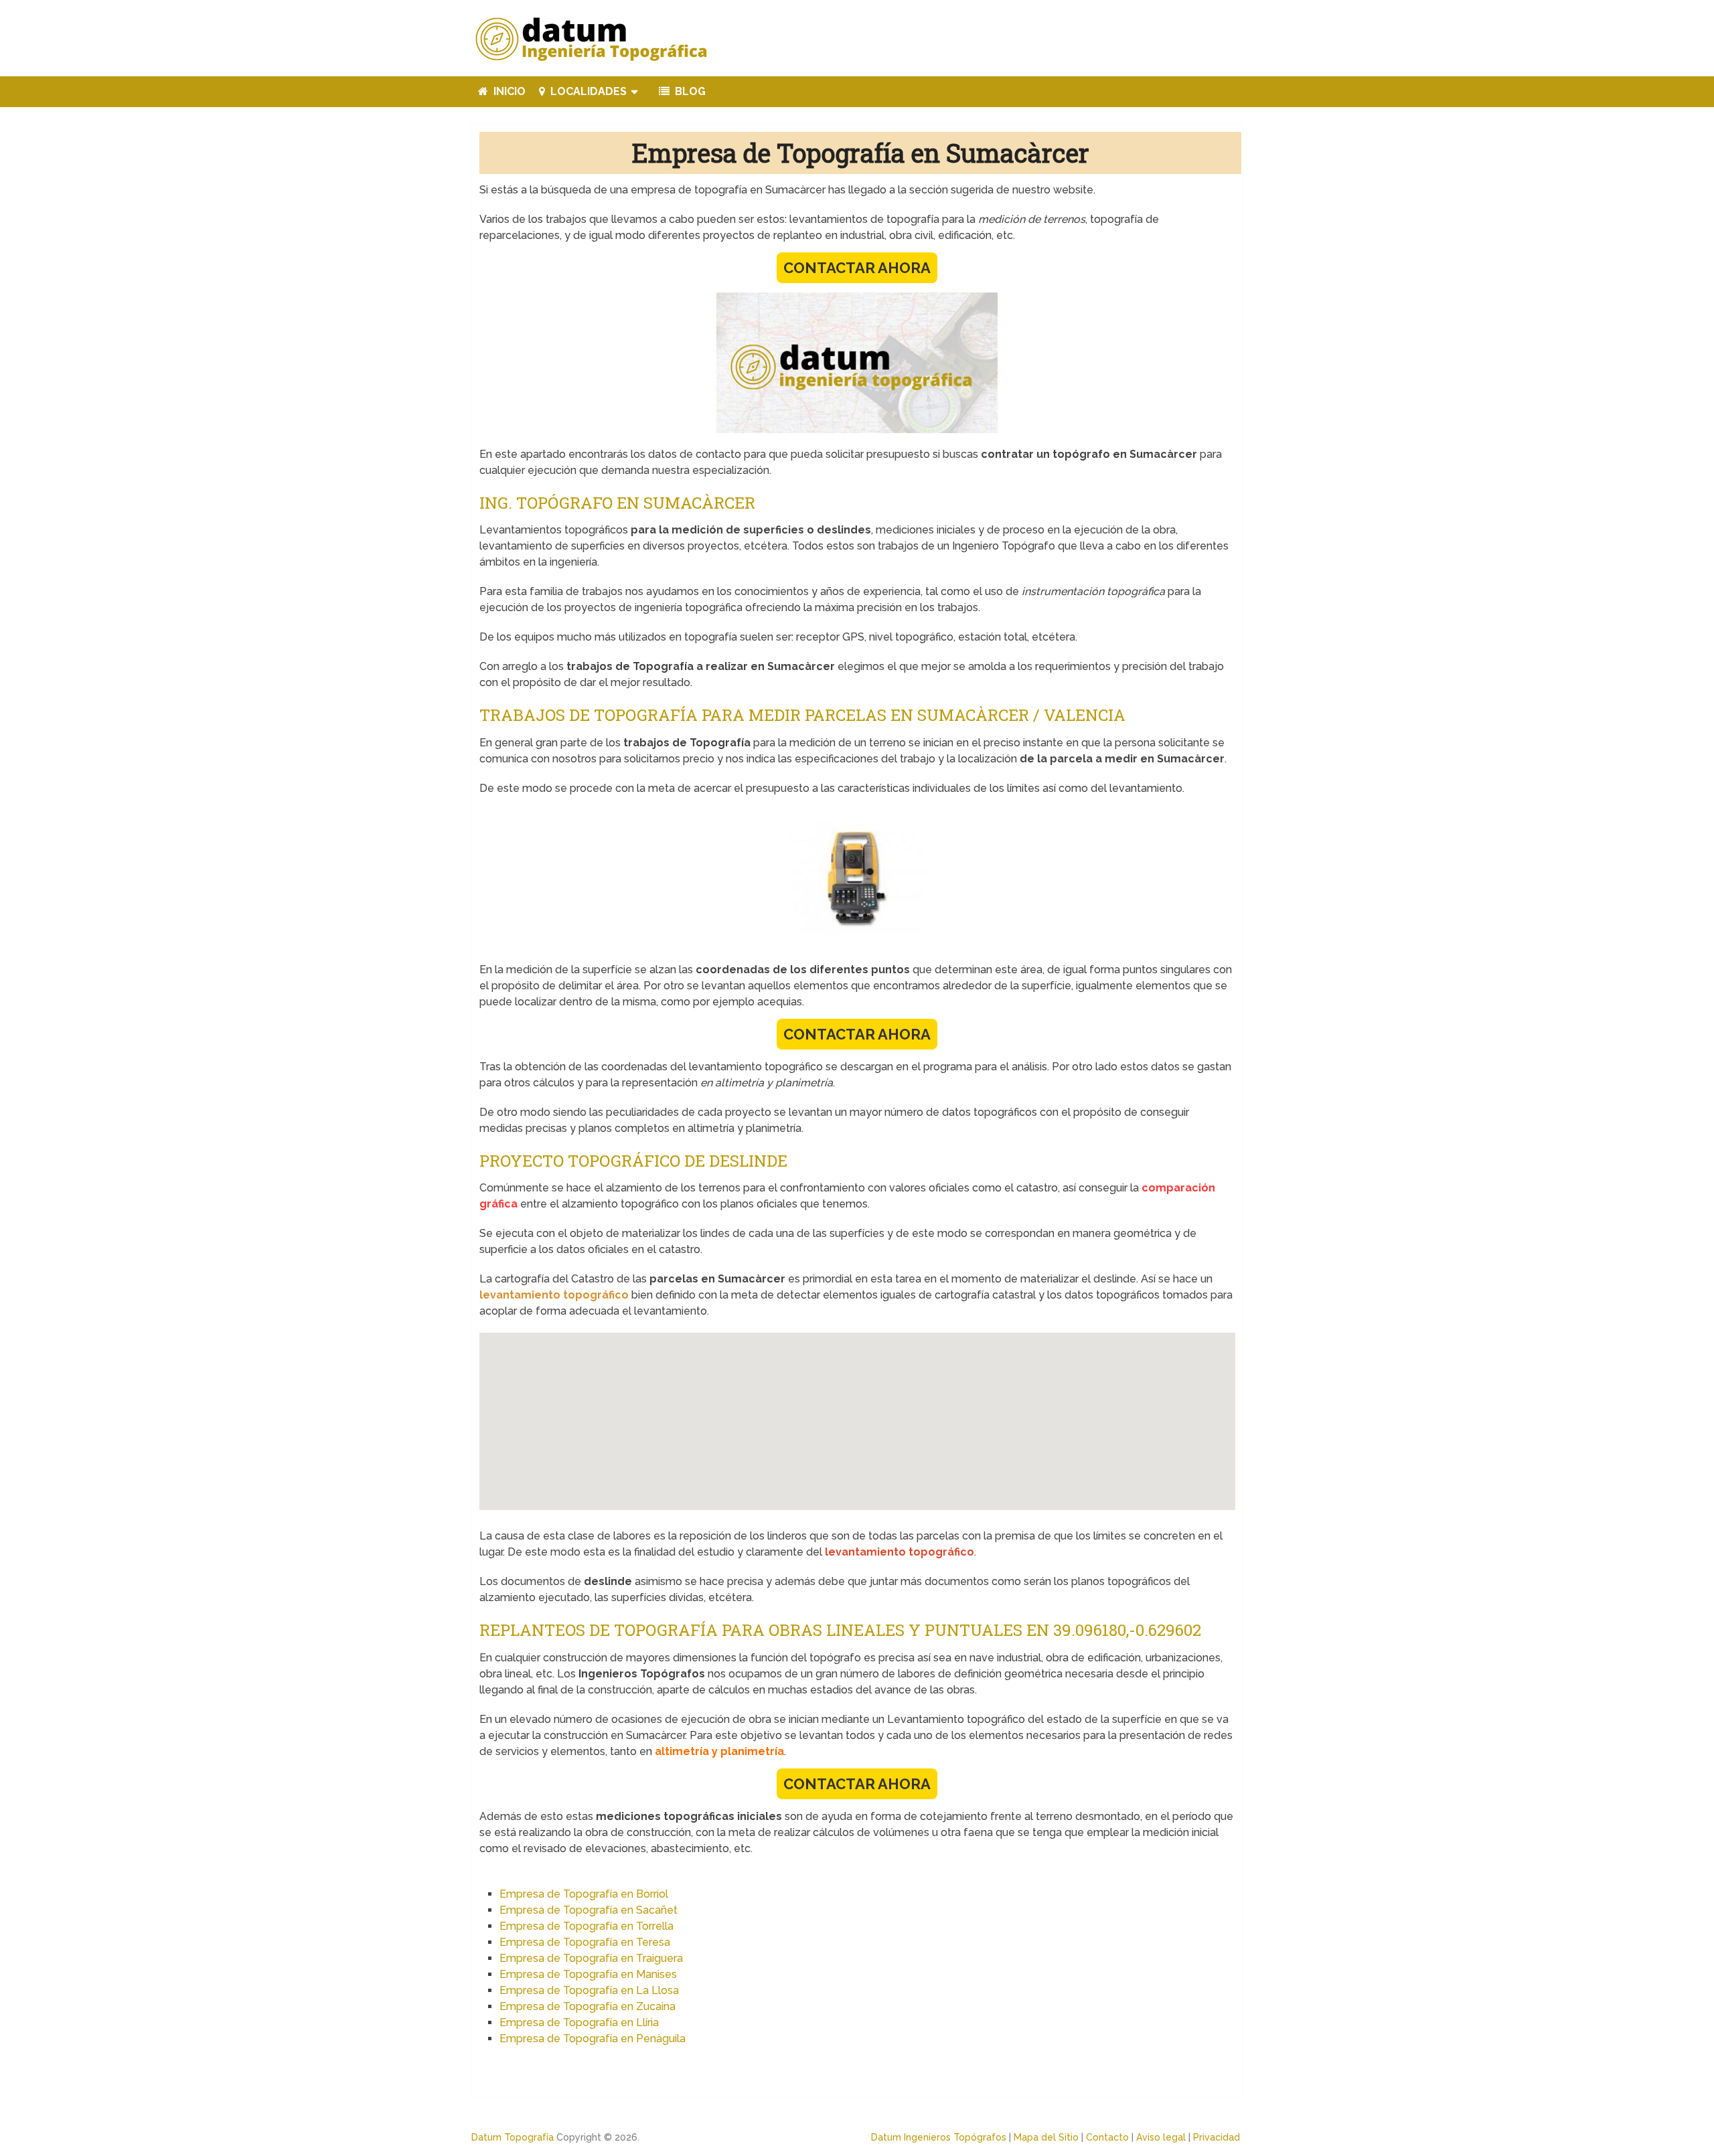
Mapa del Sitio (1046, 2137)
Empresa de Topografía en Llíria (579, 2022)
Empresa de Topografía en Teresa (585, 1942)
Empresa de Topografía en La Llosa (589, 1990)
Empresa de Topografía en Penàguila (593, 2039)
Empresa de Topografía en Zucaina (588, 2006)
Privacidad (1217, 2137)
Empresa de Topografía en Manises (588, 1974)
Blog (689, 91)
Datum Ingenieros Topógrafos (939, 2137)
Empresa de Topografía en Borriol (584, 1894)
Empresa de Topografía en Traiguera (591, 1958)
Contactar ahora (857, 268)
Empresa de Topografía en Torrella (587, 1926)
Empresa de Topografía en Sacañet (589, 1910)
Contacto (1107, 2137)
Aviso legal (1161, 2137)
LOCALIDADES (587, 91)
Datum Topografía (513, 2137)
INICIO (508, 91)
